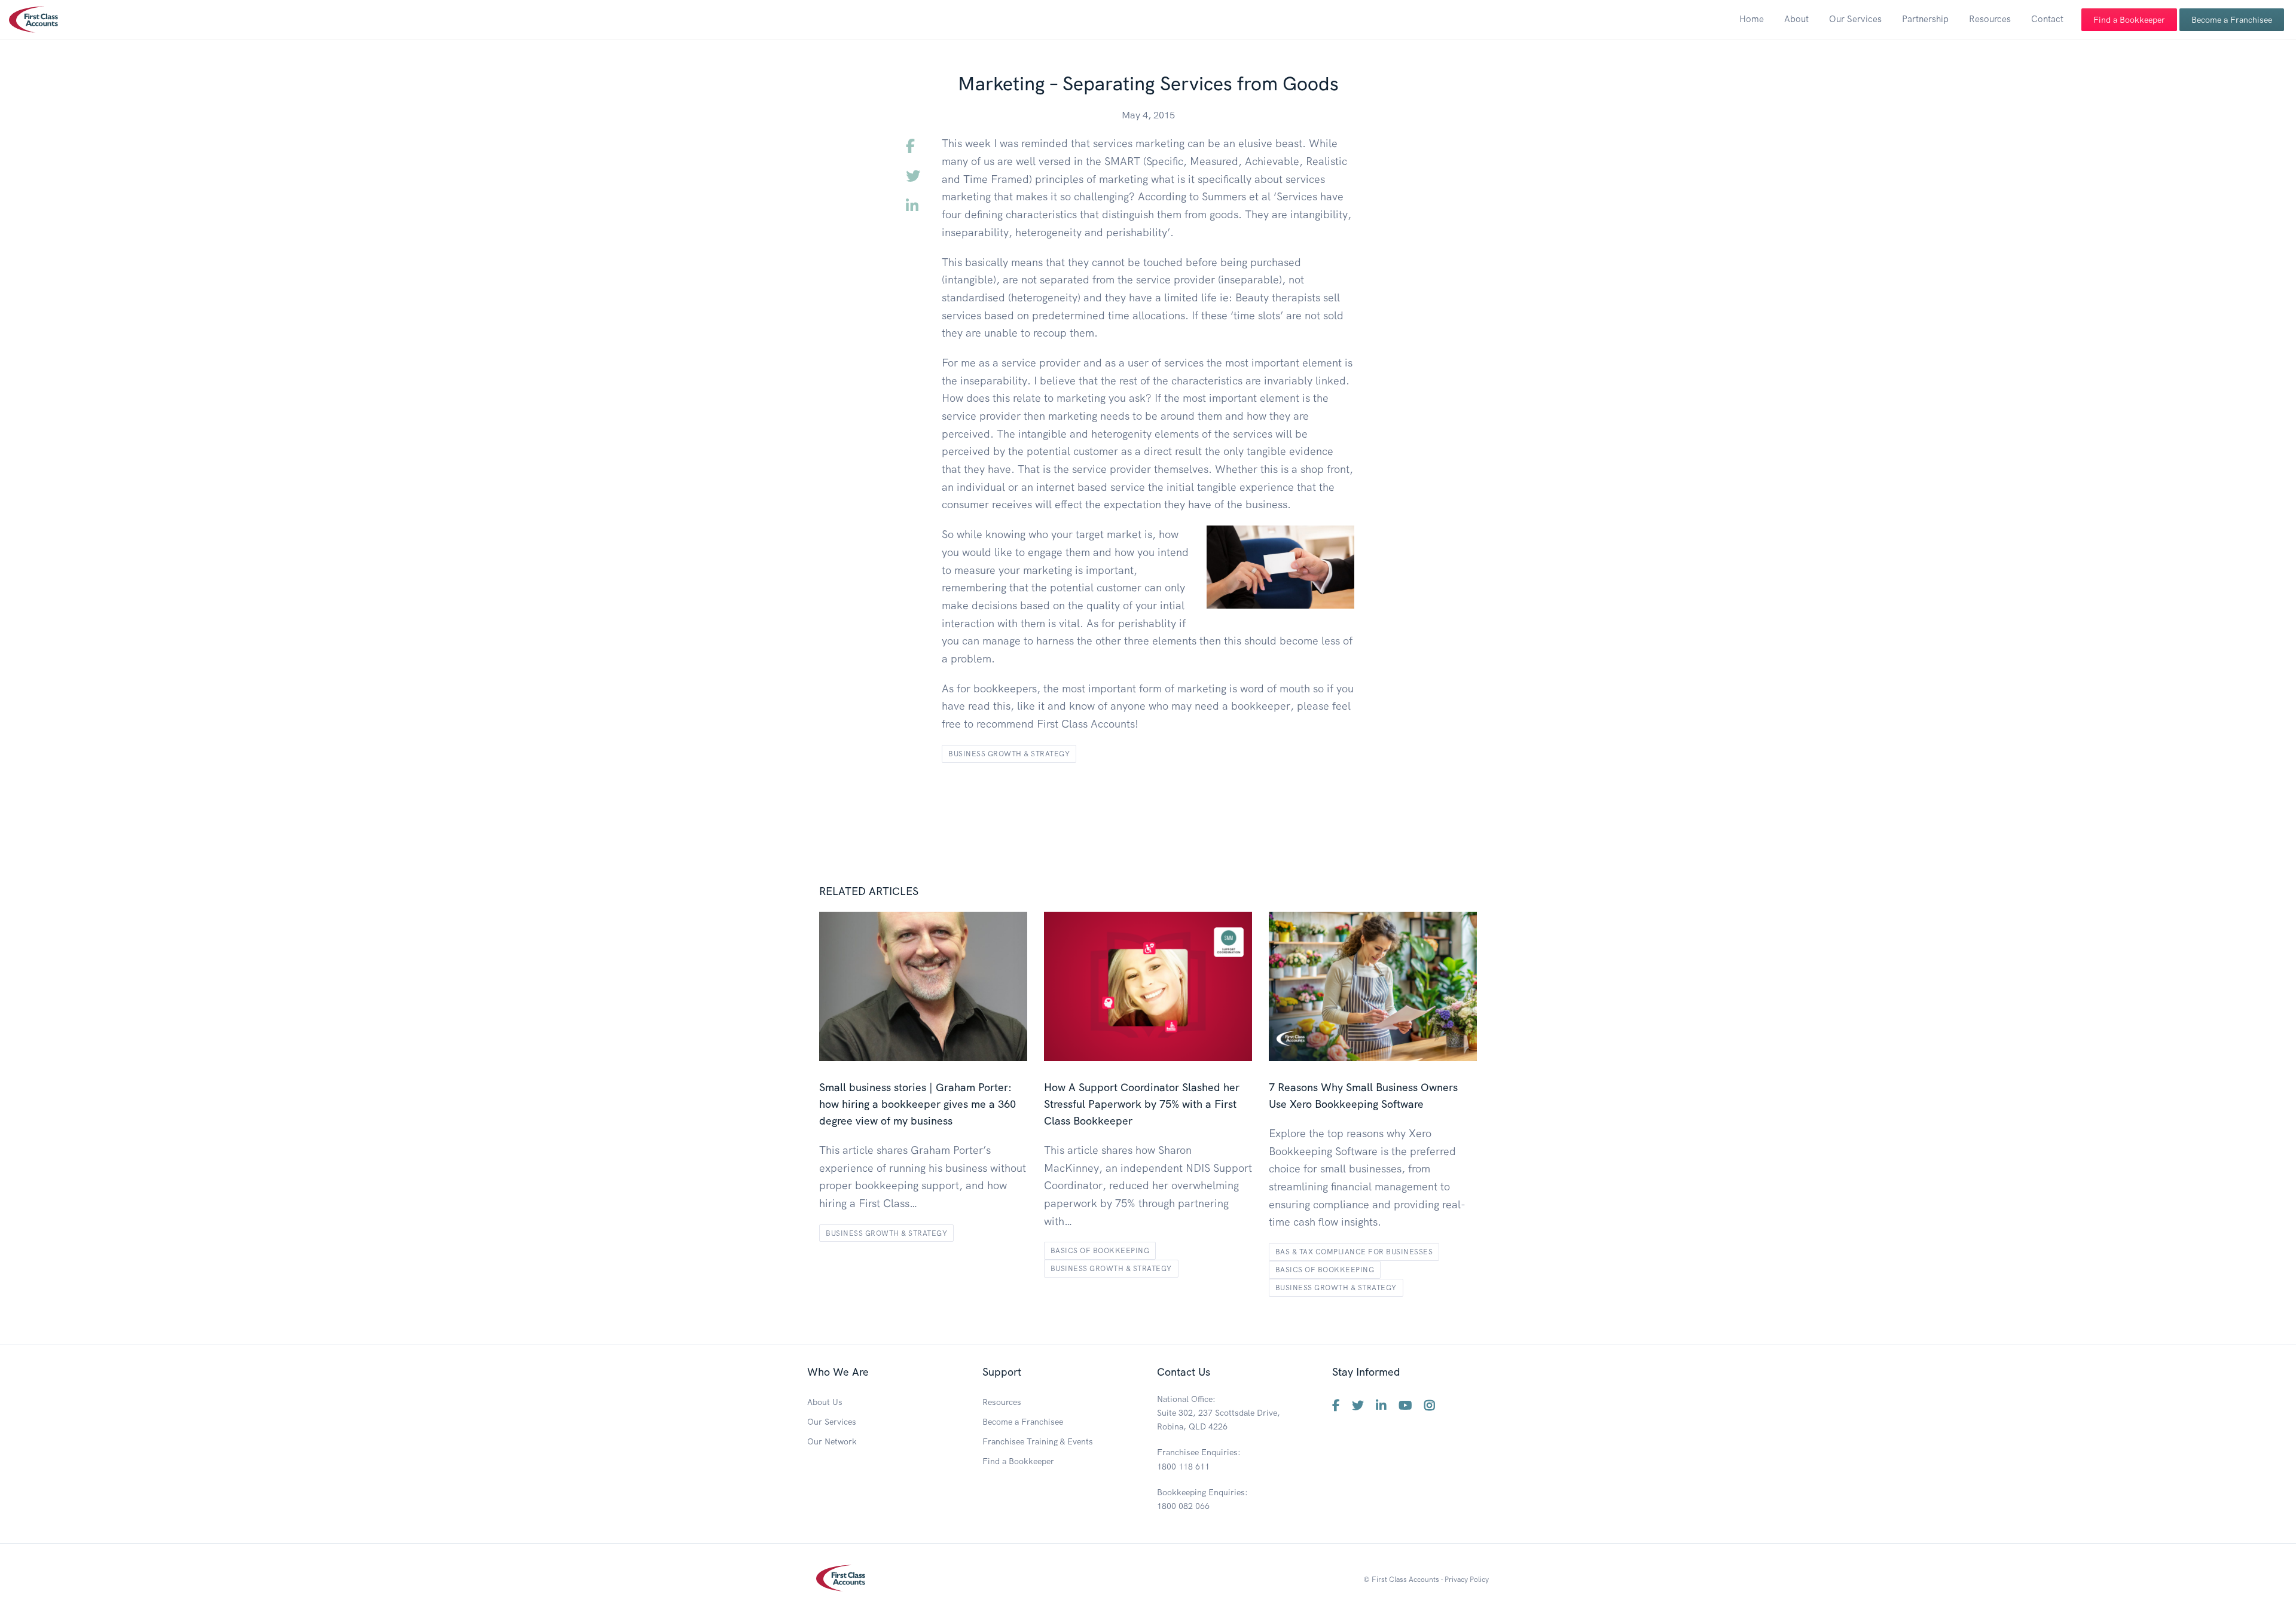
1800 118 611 (1183, 1467)
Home (1752, 19)
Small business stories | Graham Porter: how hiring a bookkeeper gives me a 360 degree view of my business (918, 1104)
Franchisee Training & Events (1038, 1441)
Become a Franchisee (2232, 20)
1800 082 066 (1183, 1506)
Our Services (1855, 19)
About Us (825, 1402)
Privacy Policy (1467, 1579)
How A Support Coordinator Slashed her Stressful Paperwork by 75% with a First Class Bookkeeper (1142, 1104)
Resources (1990, 19)
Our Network (832, 1441)
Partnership (1925, 19)
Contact (2047, 19)
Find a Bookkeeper (2129, 20)
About (1796, 19)
